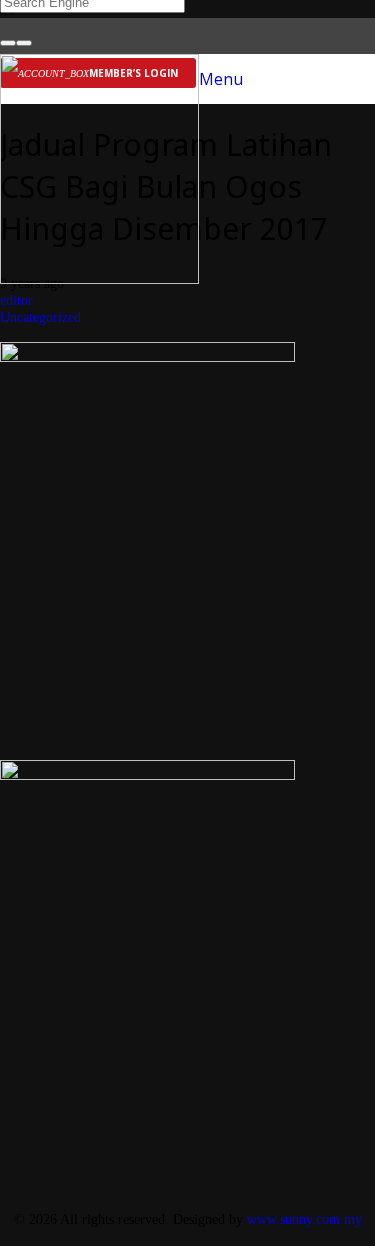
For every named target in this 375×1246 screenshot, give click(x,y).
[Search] (8, 43)
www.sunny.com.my (304, 1219)
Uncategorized (40, 317)
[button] (221, 79)
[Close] (24, 43)
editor (16, 300)
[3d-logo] (99, 278)
